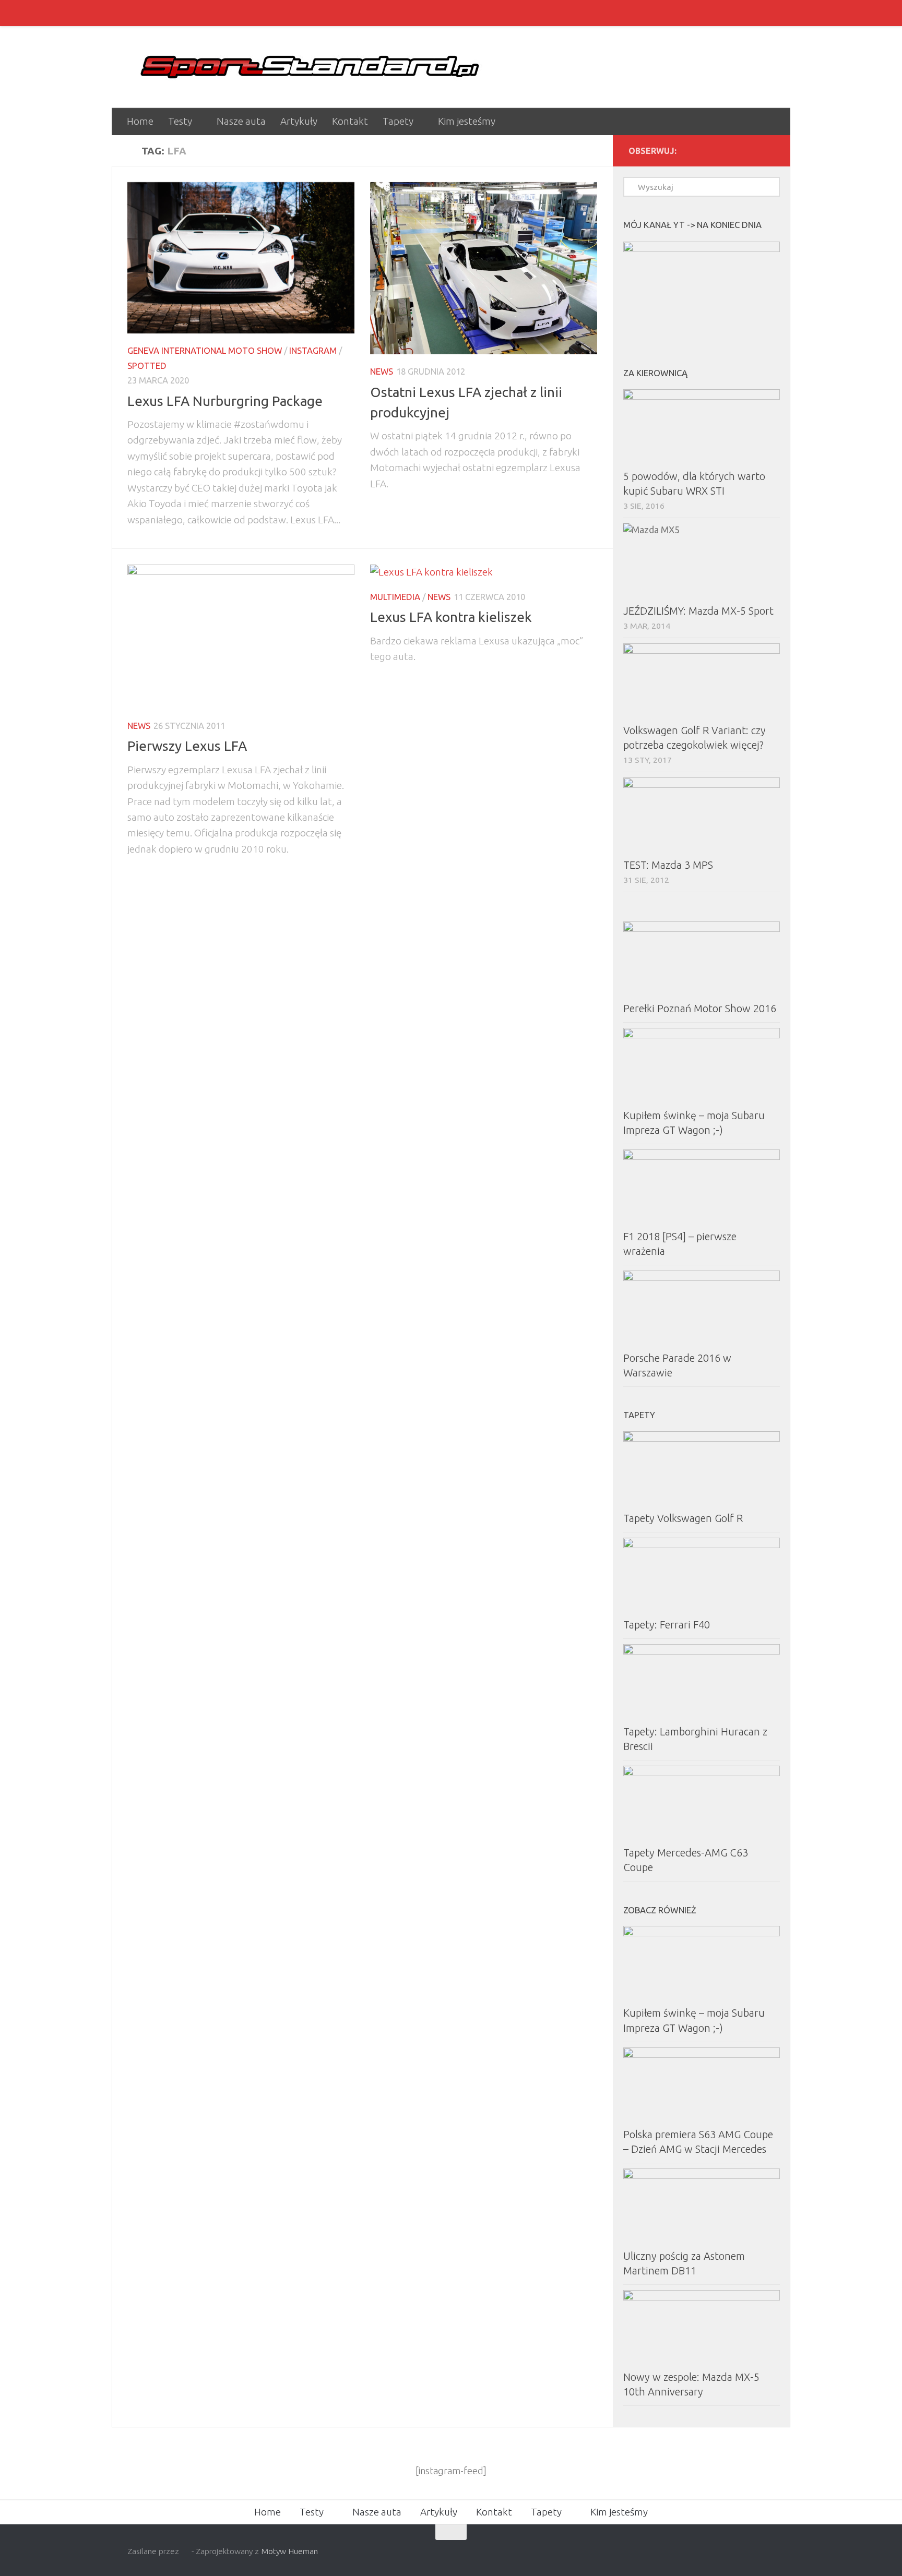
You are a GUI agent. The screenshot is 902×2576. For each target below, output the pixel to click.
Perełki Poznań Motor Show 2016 (700, 1008)
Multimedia (395, 597)
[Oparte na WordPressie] (185, 2551)
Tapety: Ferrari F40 (667, 1625)
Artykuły (299, 121)
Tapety (398, 121)
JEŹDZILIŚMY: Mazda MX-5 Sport (698, 611)
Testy (180, 121)
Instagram (313, 350)
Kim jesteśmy (467, 121)
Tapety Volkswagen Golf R (683, 1518)
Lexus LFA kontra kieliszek (451, 617)
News (382, 371)
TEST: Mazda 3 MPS (668, 865)
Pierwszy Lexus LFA (187, 746)
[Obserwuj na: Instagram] (735, 150)
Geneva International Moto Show (205, 350)
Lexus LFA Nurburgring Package (225, 401)
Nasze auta (241, 121)
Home (140, 121)
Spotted (147, 366)
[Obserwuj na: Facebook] (752, 150)
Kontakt (350, 121)
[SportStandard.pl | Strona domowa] (310, 67)
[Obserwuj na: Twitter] (768, 150)
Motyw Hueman (289, 2551)
